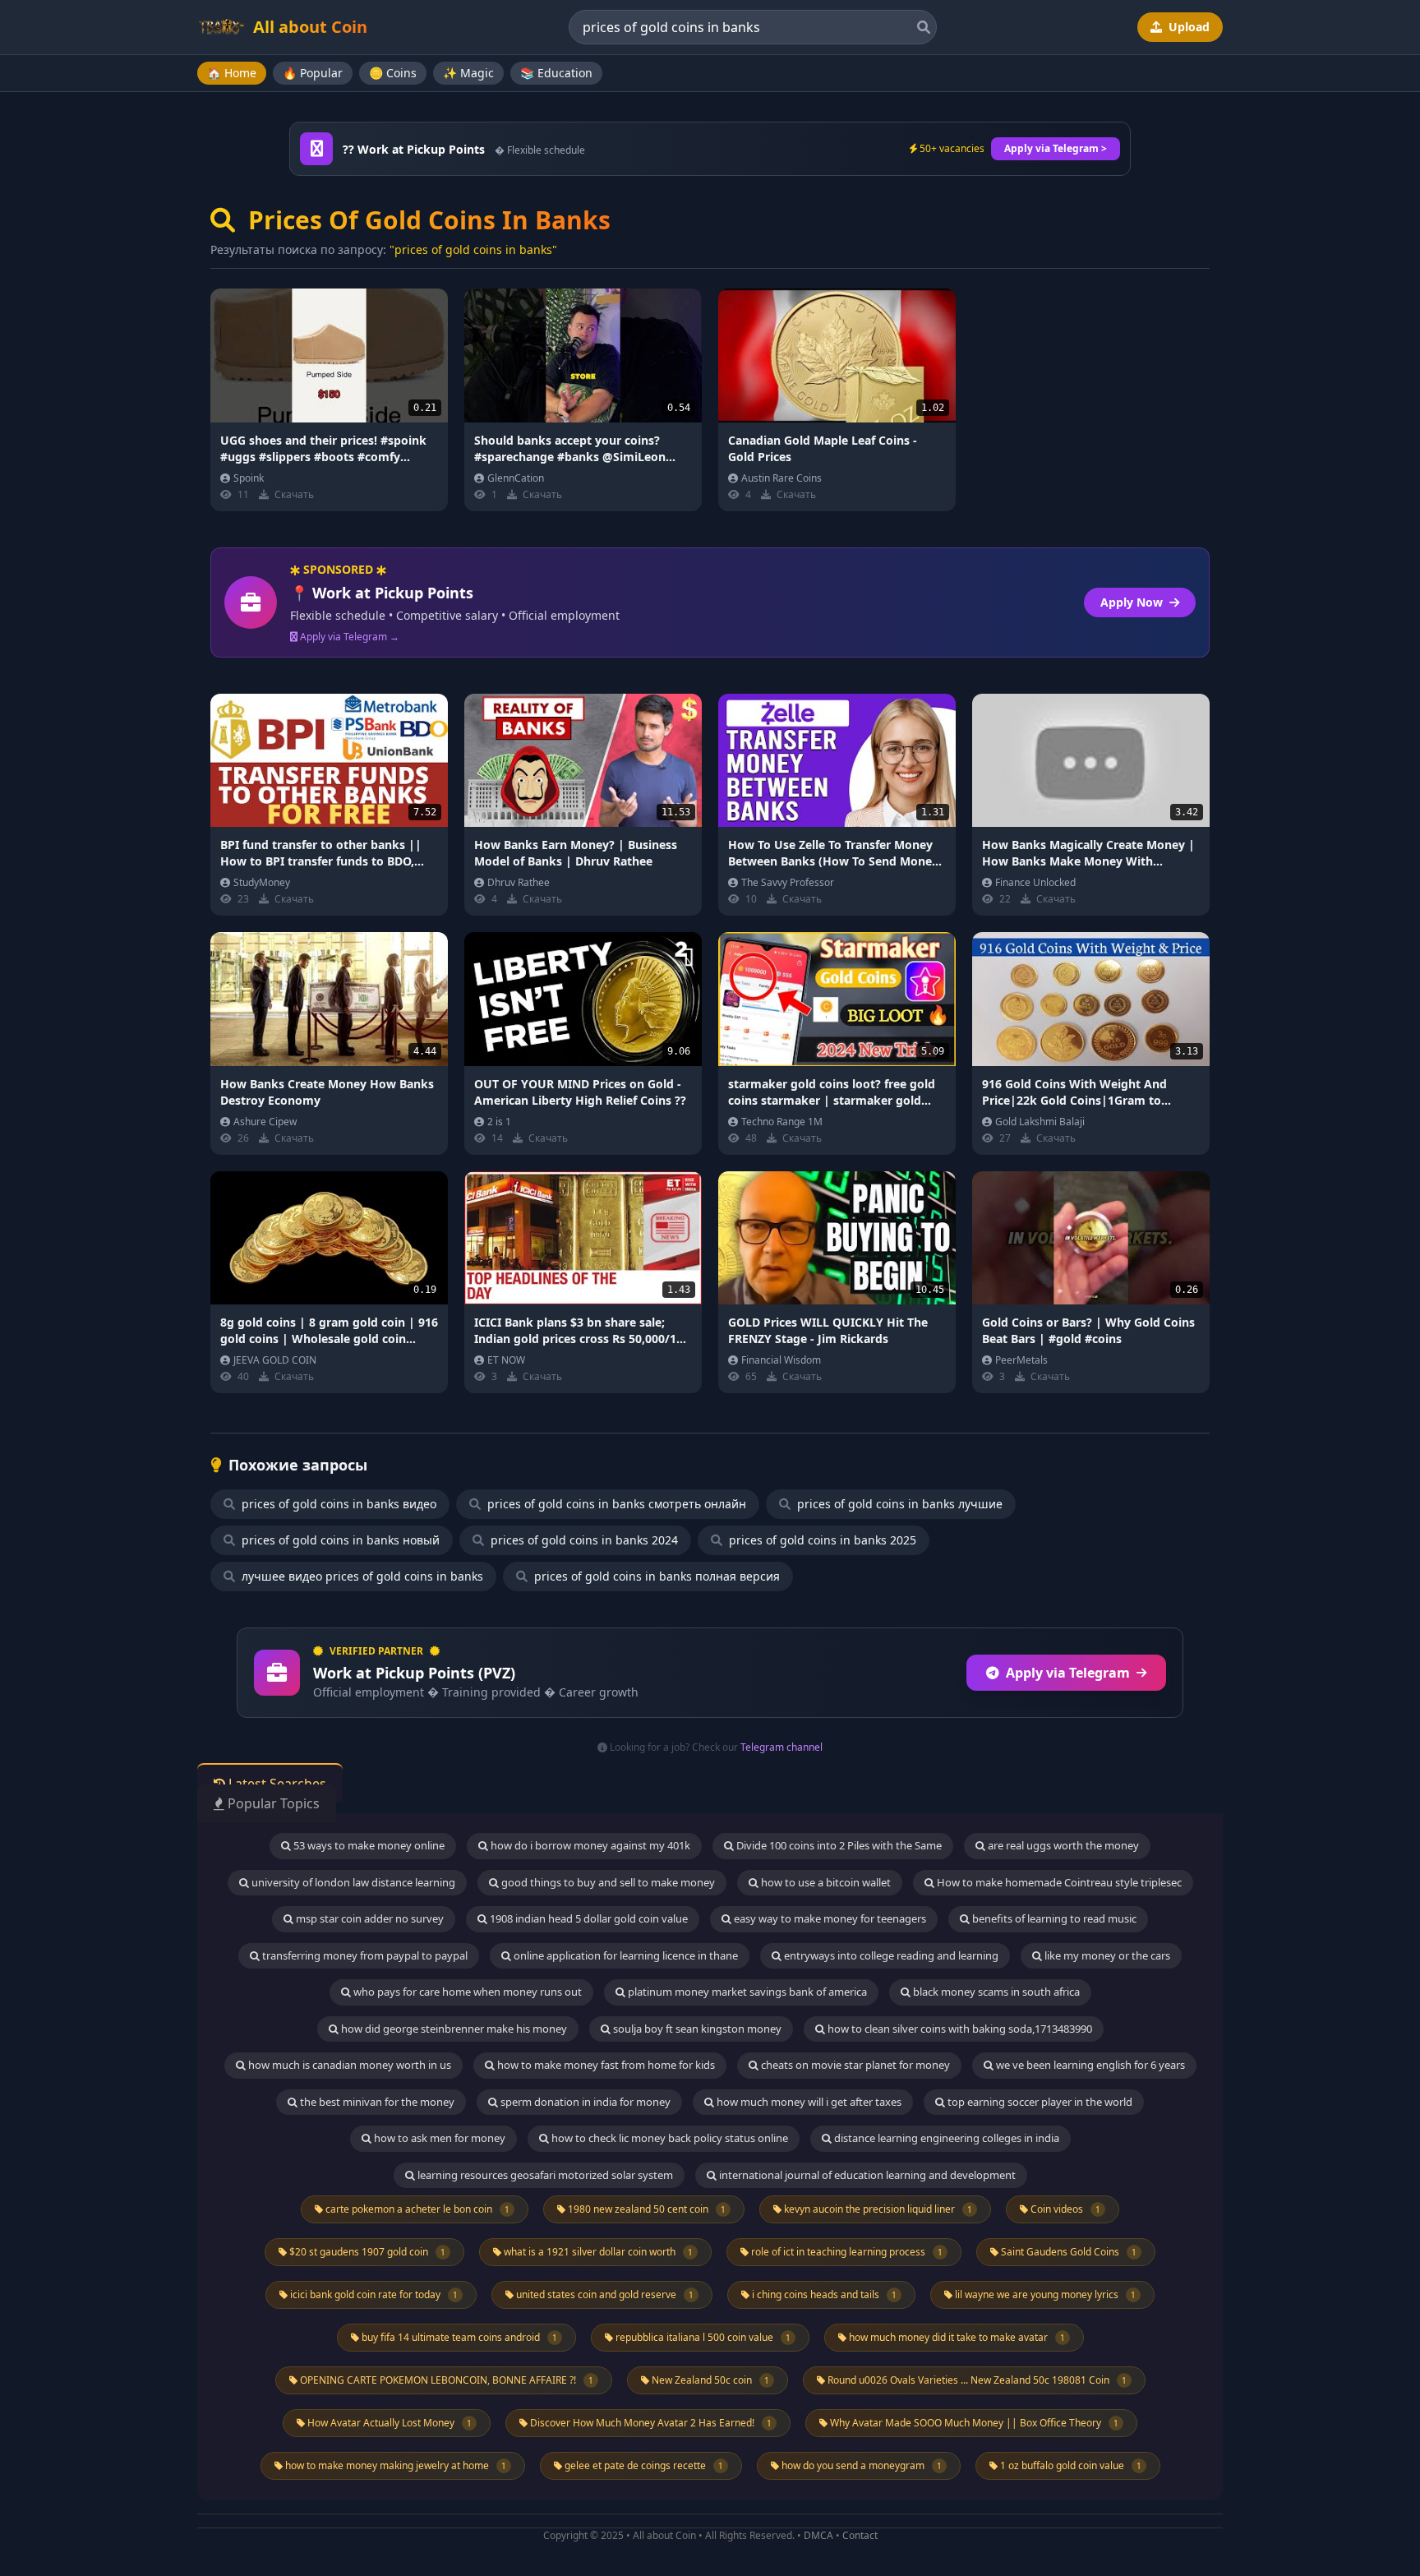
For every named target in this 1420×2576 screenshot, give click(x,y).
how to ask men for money (438, 2138)
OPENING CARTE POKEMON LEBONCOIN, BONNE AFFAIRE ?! (445, 2380)
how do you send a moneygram (860, 2465)
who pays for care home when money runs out (466, 1992)
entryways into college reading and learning (890, 1955)
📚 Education (556, 73)
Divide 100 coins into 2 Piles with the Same (838, 1845)
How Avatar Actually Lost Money (388, 2423)
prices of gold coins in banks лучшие (898, 1504)
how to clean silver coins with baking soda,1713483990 (959, 2029)
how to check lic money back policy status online (669, 2138)
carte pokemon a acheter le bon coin (416, 2209)
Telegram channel (781, 1747)
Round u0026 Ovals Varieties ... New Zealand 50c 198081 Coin (976, 2380)
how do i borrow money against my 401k (589, 1845)
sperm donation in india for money (584, 2102)
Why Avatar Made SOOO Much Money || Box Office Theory (973, 2423)
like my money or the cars (1106, 1955)
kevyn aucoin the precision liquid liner (877, 2209)
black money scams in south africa (995, 1992)
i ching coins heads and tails (823, 2294)
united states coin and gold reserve (604, 2294)
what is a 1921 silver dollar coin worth (597, 2252)
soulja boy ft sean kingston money (696, 2029)
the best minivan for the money (376, 2102)
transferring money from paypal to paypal (364, 1955)
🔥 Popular (313, 73)
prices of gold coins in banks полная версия (655, 1576)
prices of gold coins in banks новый (339, 1540)
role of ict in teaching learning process (846, 2252)
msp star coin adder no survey (369, 1918)
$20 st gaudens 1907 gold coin (366, 2252)
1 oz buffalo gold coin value (1070, 2465)
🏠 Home (232, 73)
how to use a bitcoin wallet (825, 1882)
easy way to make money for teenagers (829, 1918)
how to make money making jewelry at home (394, 2465)
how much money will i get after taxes (808, 2102)
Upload (1187, 27)
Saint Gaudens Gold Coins (1067, 2252)
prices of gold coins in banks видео (337, 1504)
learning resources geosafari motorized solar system (544, 2175)
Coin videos (1064, 2209)
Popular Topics (272, 1803)
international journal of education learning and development (866, 2175)
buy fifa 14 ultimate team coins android (458, 2337)
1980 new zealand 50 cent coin (645, 2209)
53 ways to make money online (368, 1845)
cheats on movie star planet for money (854, 2065)
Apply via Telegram (1068, 1673)
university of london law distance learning (352, 1882)
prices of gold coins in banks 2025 (821, 1540)
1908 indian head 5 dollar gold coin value (588, 1918)
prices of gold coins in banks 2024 (583, 1540)
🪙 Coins (393, 73)
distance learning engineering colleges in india (945, 2138)
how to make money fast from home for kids (605, 2065)
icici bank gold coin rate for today (373, 2294)
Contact (860, 2535)
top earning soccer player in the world (1039, 2102)
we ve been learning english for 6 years (1089, 2065)
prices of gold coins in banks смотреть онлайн (615, 1504)
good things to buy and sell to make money (607, 1882)
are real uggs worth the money (1062, 1845)
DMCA (818, 2535)
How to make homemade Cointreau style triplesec (1058, 1882)
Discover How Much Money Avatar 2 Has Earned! (650, 2423)
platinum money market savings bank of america (746, 1992)
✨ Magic (468, 73)
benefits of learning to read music (1053, 1918)
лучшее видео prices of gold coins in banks (361, 1576)
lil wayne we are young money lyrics (1044, 2294)
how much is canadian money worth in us (348, 2065)
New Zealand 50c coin (709, 2380)
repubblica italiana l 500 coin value (702, 2337)
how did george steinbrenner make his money (453, 2029)
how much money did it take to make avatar (956, 2337)
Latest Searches (276, 1784)
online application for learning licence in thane (625, 1955)
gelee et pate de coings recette (643, 2465)
